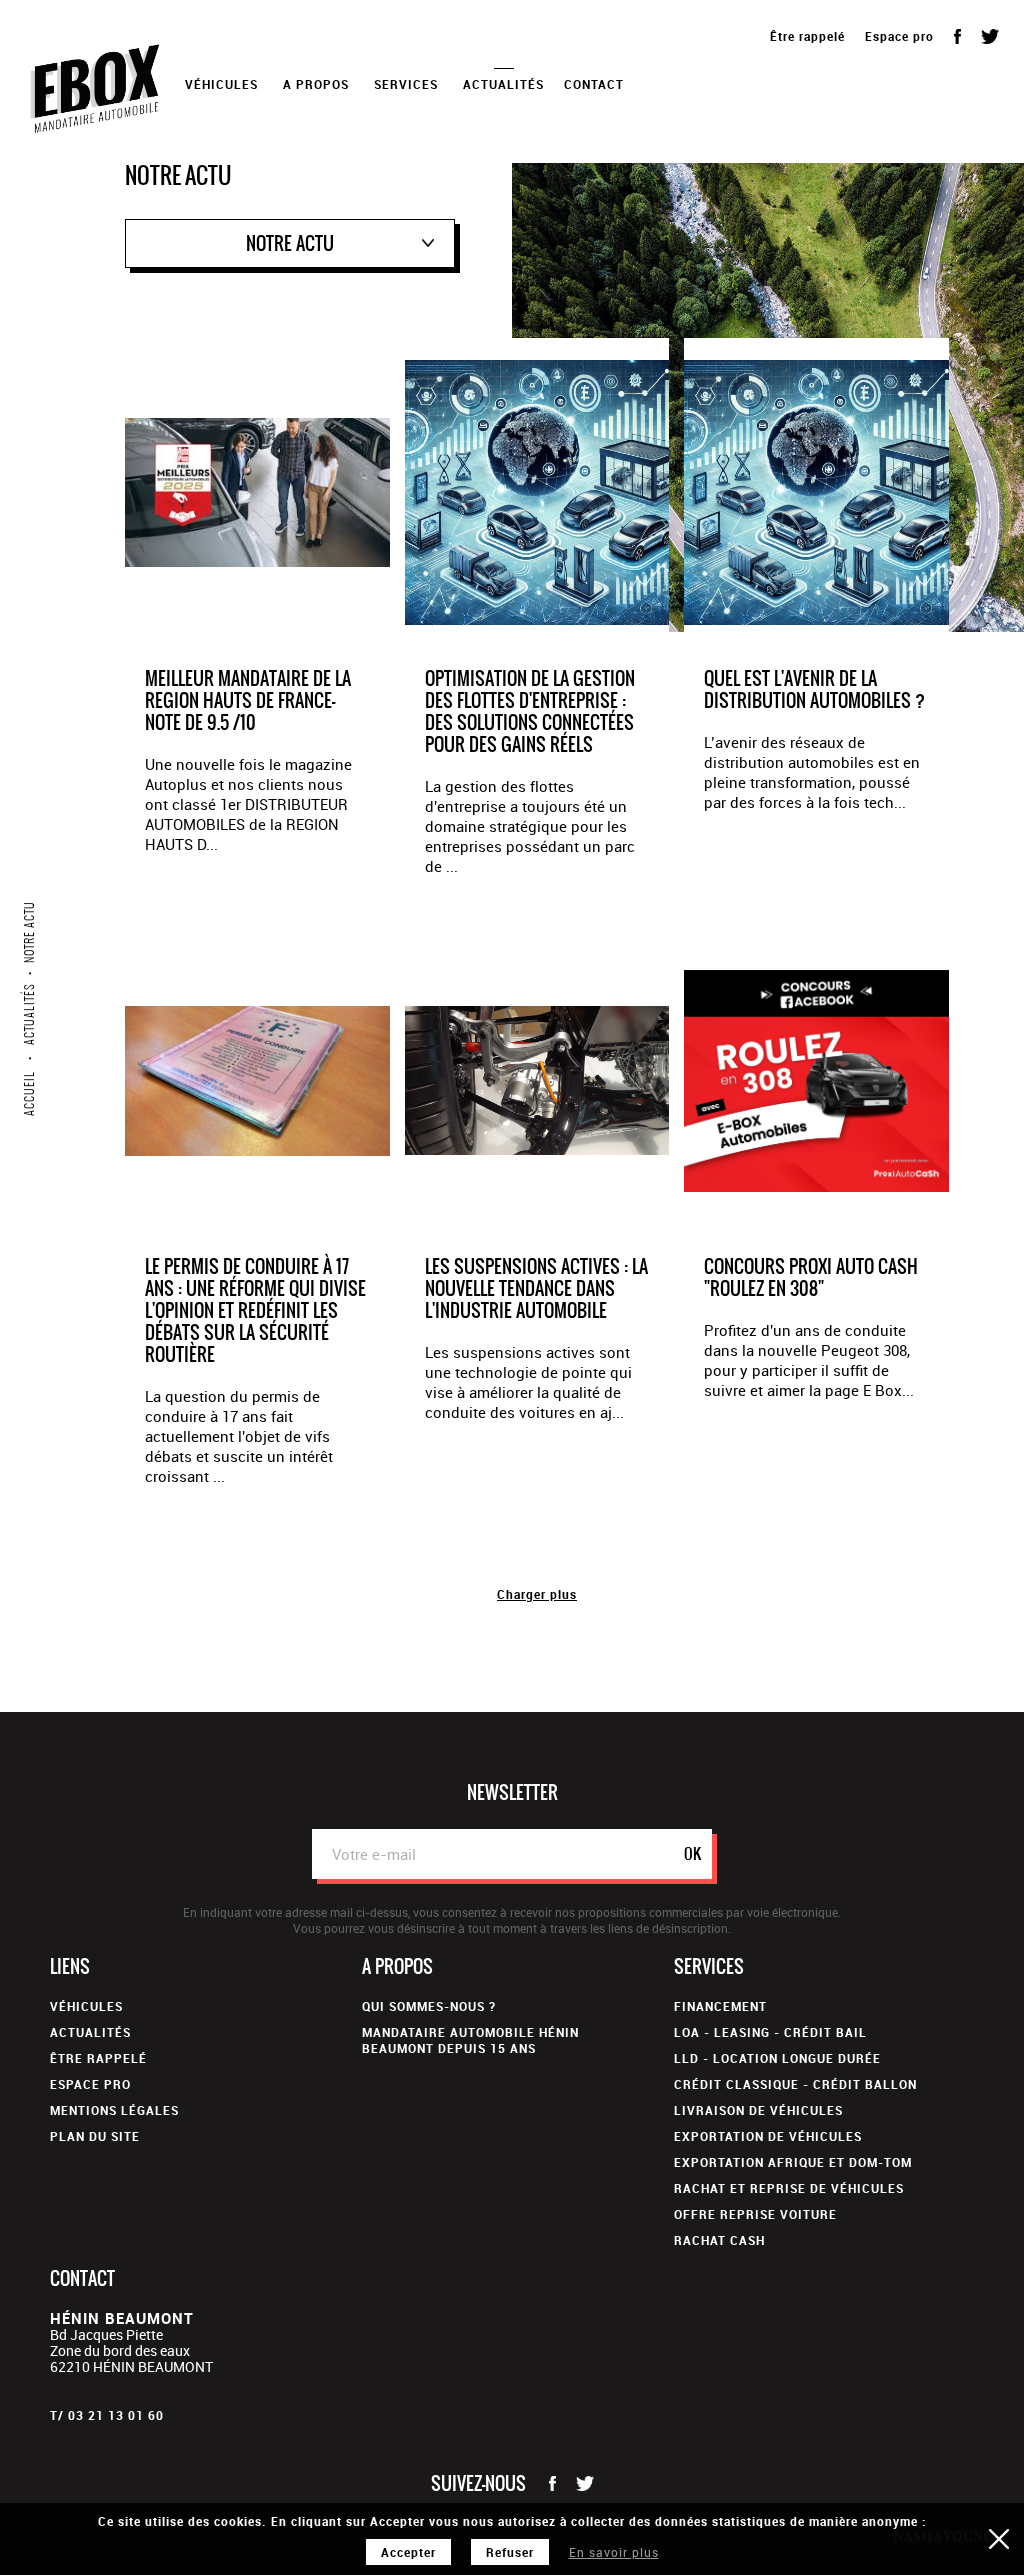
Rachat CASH (719, 2240)
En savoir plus (614, 2552)
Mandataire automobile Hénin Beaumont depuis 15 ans (470, 2040)
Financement (720, 2006)
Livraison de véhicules (758, 2110)
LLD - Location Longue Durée (777, 2058)
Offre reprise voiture (755, 2214)
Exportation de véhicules (768, 2136)
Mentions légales (114, 2110)
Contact (594, 84)
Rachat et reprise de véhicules (789, 2188)
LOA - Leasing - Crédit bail (770, 2032)
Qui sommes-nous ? (429, 2006)
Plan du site (95, 2136)
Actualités (503, 84)
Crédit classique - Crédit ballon (795, 2084)
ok (692, 1853)
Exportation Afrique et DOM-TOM (793, 2162)
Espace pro (899, 36)
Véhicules (86, 2006)
